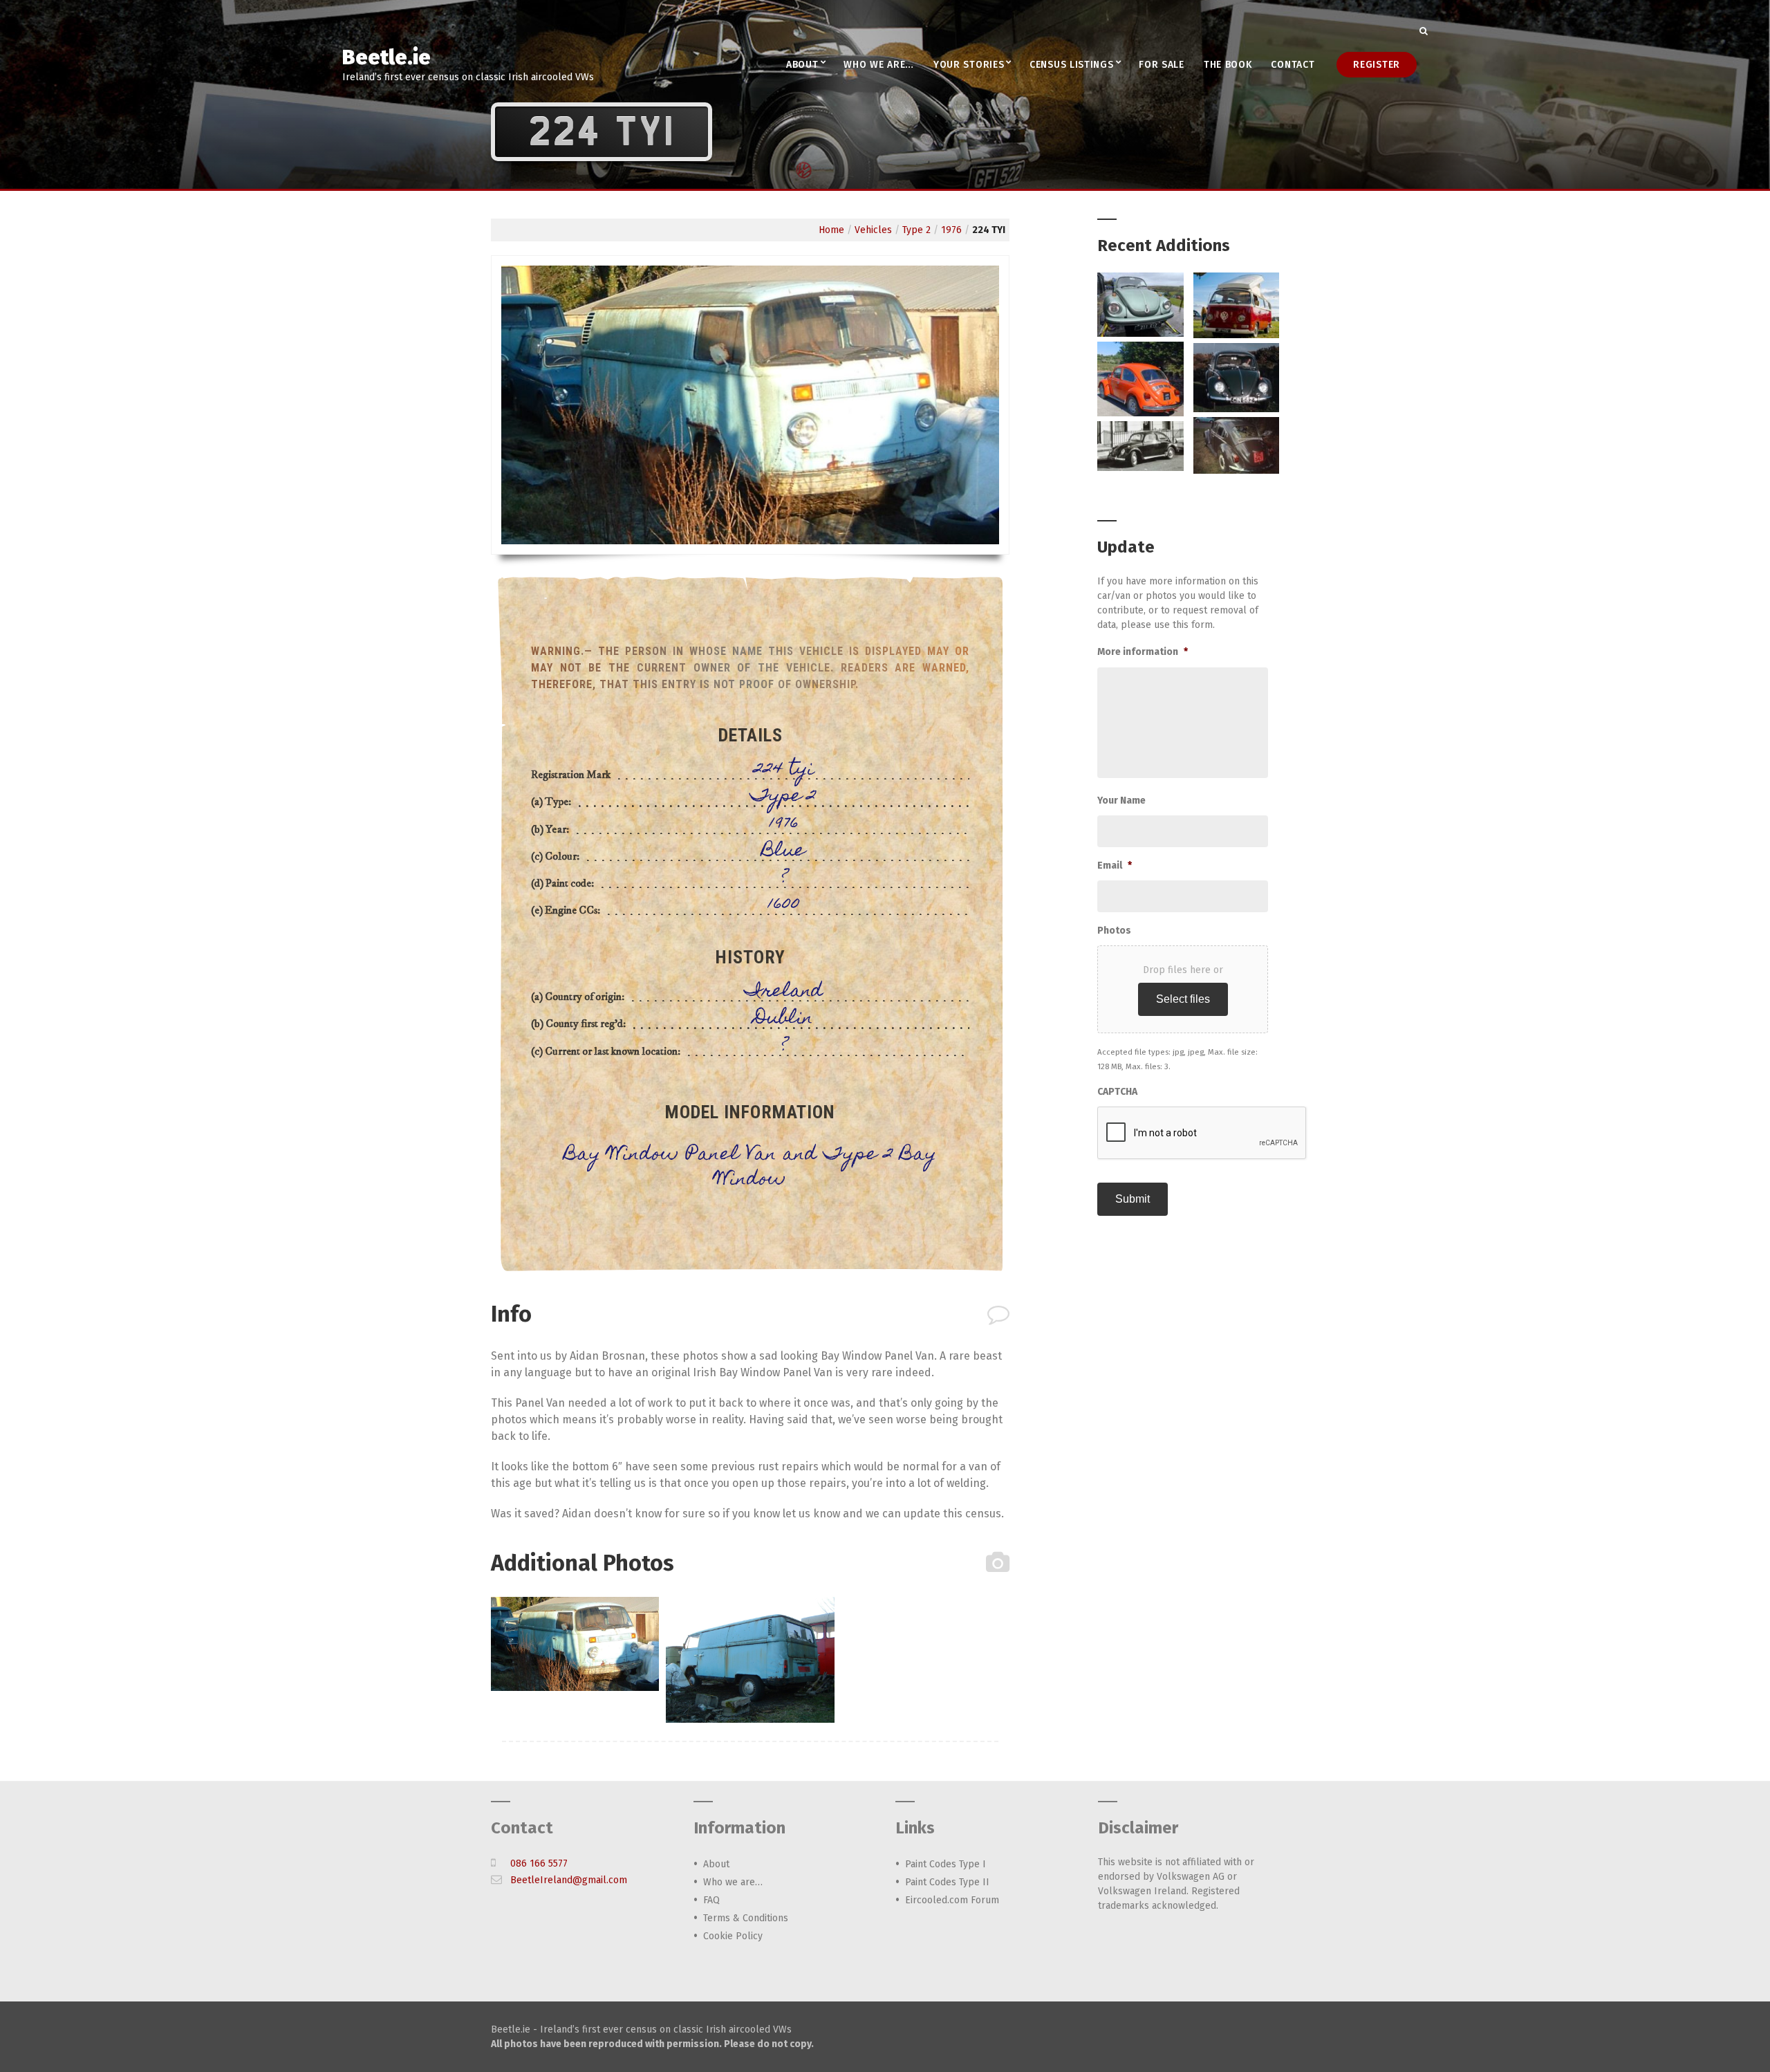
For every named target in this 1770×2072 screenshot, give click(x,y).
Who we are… (879, 65)
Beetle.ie (386, 57)
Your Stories (969, 65)
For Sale (1162, 65)
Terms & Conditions (746, 1918)
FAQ (711, 1900)
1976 (951, 230)
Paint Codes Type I (945, 1864)
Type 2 (916, 230)
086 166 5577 (539, 1863)
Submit (1133, 1199)
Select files (1183, 999)
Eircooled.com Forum (952, 1900)
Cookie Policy (733, 1936)
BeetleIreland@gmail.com (569, 1880)
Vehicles (873, 230)
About (802, 65)
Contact (1293, 65)
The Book (1228, 65)
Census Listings (1072, 65)
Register (1377, 65)
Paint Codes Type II (947, 1882)
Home (831, 230)
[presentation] (1202, 1134)
